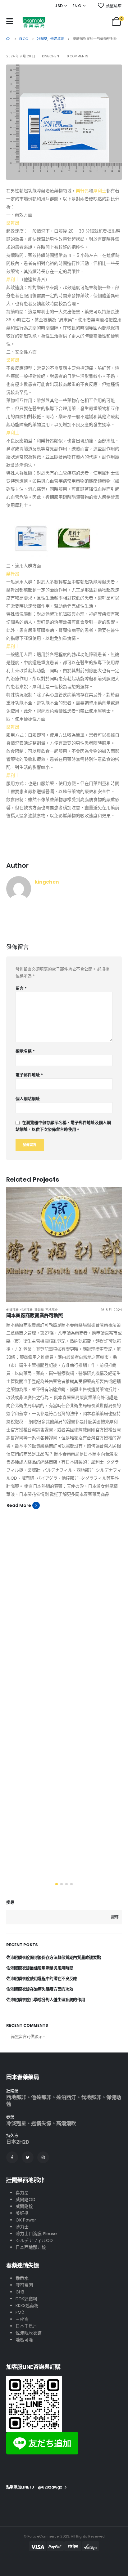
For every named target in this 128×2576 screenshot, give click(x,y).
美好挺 (22, 2213)
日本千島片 (26, 2326)
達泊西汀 (66, 2097)
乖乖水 (22, 2278)
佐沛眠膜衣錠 (29, 2333)
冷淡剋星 (16, 2123)
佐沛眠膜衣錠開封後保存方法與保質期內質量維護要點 (53, 1957)
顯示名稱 (25, 1051)
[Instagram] (43, 2157)
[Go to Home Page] (8, 39)
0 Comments (78, 56)
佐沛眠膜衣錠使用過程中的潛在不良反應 (42, 1979)
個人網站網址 (28, 1099)
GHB (20, 2292)
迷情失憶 (41, 2123)
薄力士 (22, 2227)
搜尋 (10, 1902)
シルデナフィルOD (34, 2240)
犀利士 (100, 191)
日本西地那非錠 (31, 2247)
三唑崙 (22, 2319)
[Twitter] (28, 2157)
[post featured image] (64, 1245)
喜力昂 (22, 2193)
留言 (21, 988)
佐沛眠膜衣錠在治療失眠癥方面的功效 (40, 1989)
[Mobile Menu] (10, 21)
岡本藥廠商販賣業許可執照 (35, 1315)
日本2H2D (18, 2142)
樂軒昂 (82, 191)
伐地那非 (26, 1310)
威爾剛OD (25, 2199)
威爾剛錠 (24, 2206)
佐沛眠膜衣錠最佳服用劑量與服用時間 (40, 1968)
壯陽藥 (39, 1310)
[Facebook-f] (12, 2157)
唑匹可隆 (24, 2340)
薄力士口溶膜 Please (36, 2234)
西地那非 (52, 1310)
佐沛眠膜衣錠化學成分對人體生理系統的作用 (46, 2000)
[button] (57, 1884)
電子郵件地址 (29, 1075)
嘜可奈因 (24, 2285)
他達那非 (12, 1310)
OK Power (26, 2220)
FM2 (20, 2312)
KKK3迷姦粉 (27, 2306)
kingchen (50, 56)
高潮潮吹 (66, 2123)
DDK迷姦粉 (26, 2299)
